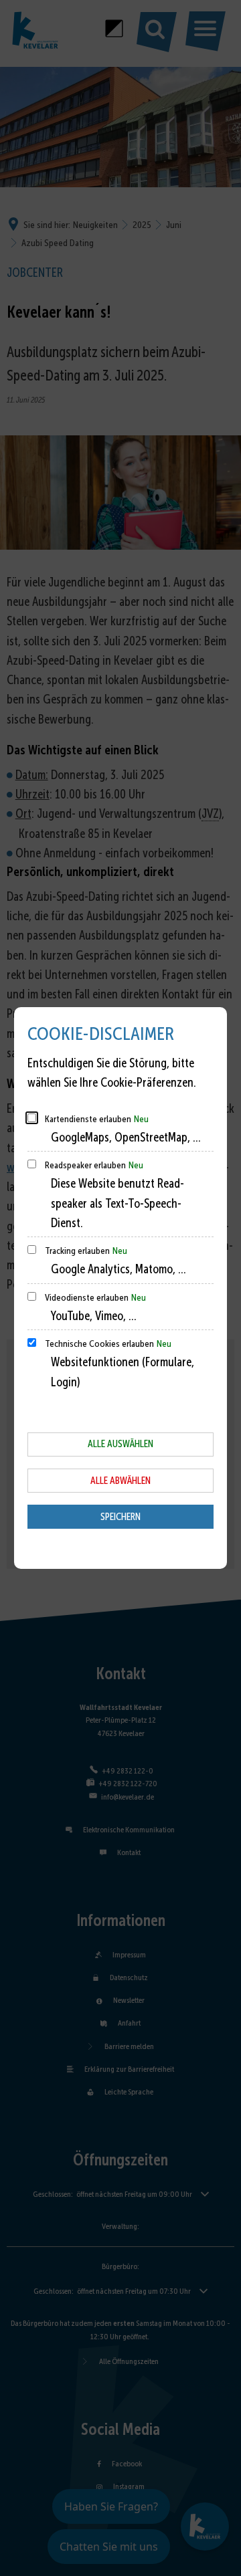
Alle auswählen (120, 1444)
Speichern (120, 1517)
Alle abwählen (120, 1481)
